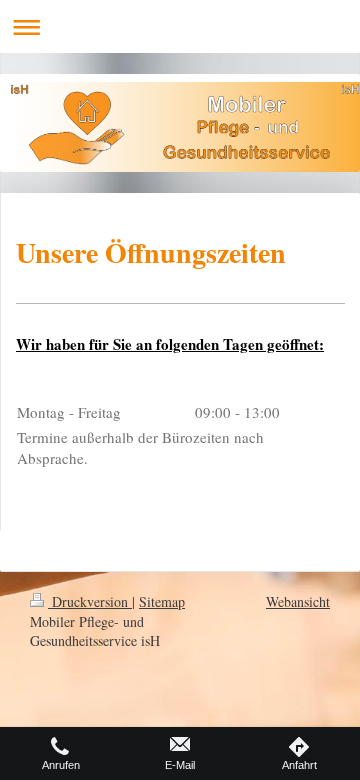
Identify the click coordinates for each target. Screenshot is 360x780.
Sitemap (162, 601)
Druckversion (90, 601)
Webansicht (298, 601)
